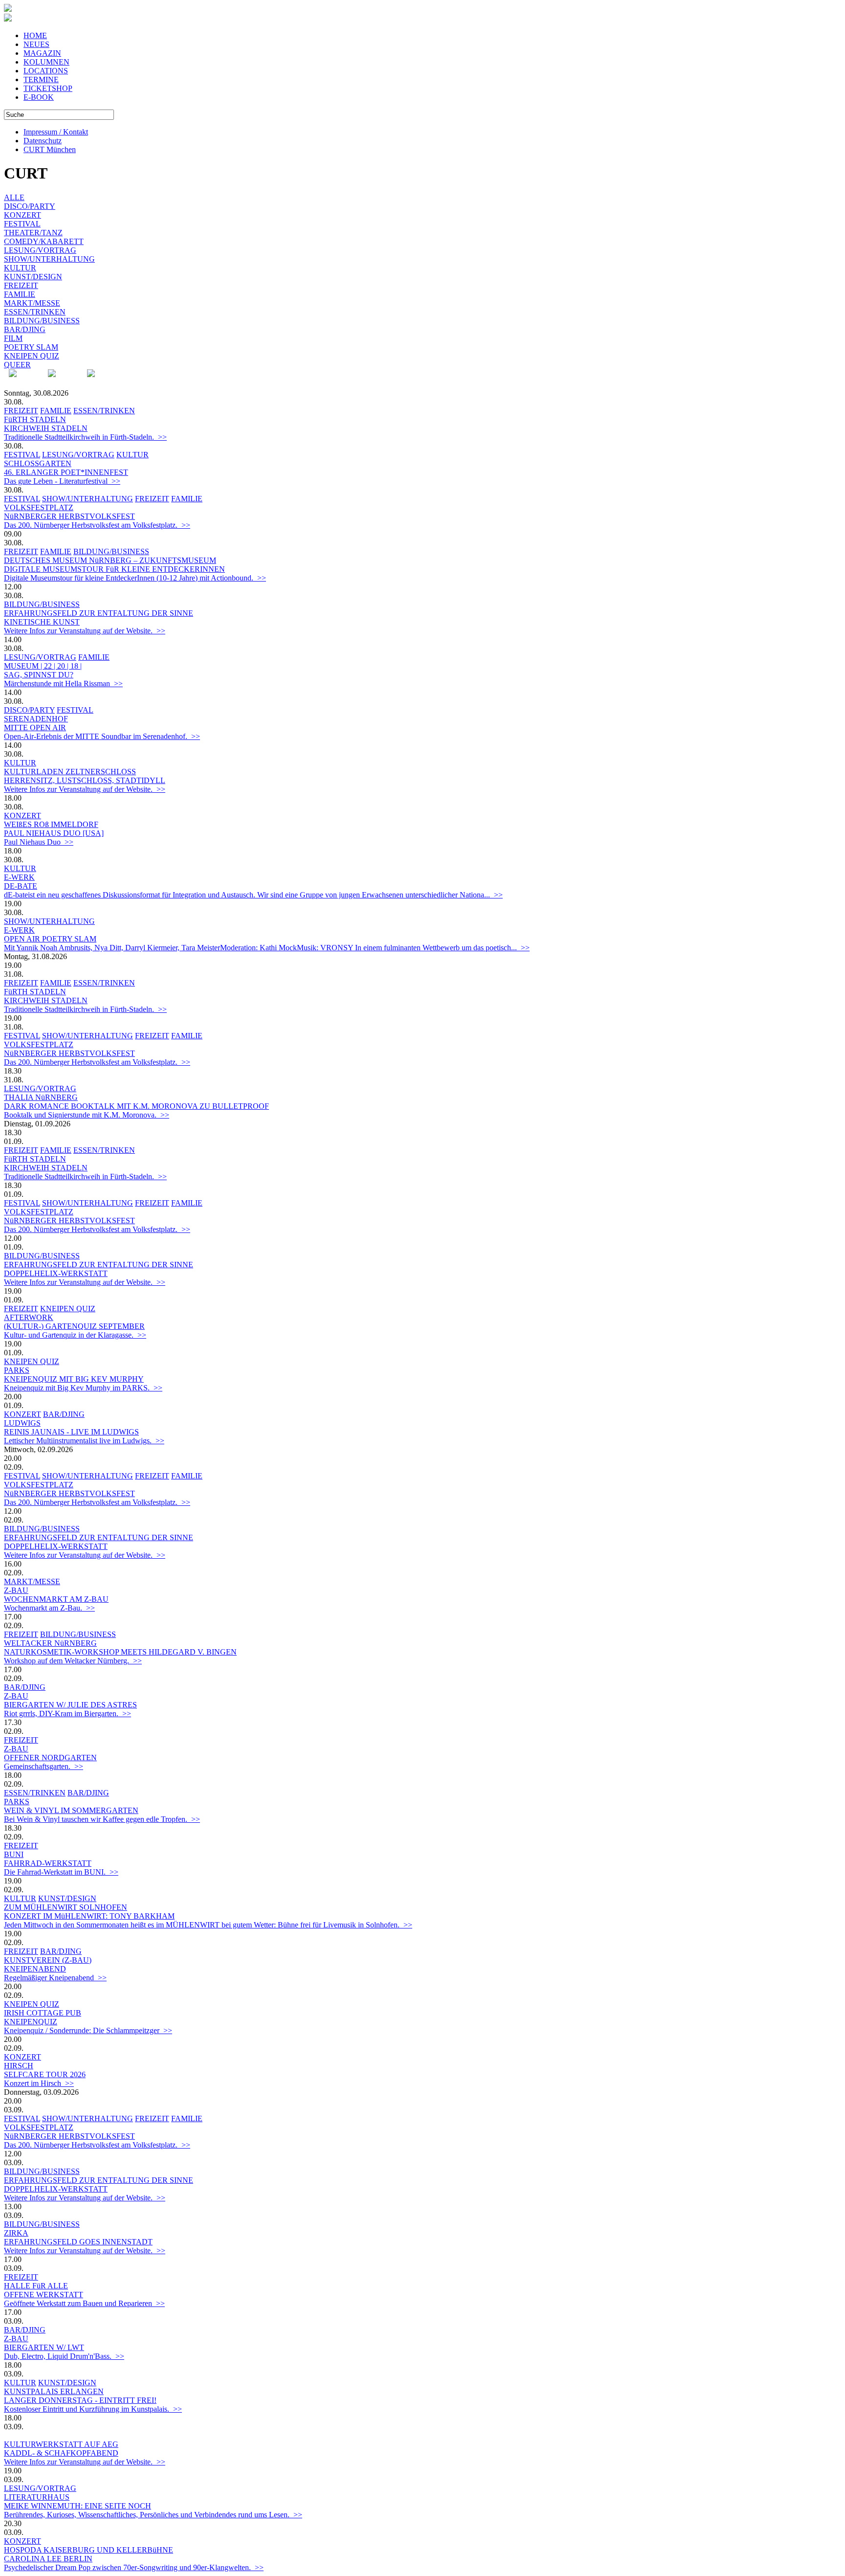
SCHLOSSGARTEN (38, 463)
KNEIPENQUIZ (31, 2022)
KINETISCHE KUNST (42, 622)
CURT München (50, 149)
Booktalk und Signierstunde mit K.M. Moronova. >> (87, 1115)
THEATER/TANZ (33, 233)
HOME (35, 35)
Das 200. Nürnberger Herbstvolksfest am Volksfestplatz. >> (97, 525)
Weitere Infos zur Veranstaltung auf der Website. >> (85, 631)
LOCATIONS (46, 71)
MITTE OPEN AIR (35, 728)
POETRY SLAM (31, 347)
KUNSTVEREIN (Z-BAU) (48, 1960)
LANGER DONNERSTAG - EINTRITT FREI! (80, 2400)
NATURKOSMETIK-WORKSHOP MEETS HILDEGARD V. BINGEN (120, 1652)
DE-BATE (21, 886)
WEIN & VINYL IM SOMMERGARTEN (71, 1810)
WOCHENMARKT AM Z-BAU (56, 1599)
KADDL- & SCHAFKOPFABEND (61, 2453)
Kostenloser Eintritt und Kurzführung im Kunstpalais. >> (93, 2409)
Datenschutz (43, 141)
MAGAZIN (42, 53)
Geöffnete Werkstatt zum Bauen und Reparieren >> (84, 2303)
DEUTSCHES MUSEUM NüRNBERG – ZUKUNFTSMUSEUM (110, 560)
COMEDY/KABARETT (44, 241)
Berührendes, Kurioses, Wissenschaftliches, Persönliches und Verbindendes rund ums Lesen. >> (153, 2515)
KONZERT (22, 215)
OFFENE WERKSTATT (44, 2295)
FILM (13, 338)
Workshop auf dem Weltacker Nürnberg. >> (73, 1661)
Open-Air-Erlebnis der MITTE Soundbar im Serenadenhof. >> (102, 736)
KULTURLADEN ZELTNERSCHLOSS (70, 772)
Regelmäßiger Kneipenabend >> (55, 1978)
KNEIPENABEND (35, 1969)
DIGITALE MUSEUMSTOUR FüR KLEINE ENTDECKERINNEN (114, 569)
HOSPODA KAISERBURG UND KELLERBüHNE (89, 2550)
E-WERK (19, 877)
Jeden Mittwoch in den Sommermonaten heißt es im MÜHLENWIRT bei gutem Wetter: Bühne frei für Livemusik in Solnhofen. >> (208, 1925)
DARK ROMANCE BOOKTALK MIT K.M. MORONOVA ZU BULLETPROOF (136, 1106)
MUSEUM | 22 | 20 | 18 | (43, 666)
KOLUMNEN (46, 62)
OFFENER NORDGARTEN (50, 1758)
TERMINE (41, 79)
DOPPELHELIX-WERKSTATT (56, 1273)
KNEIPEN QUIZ (32, 356)
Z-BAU (16, 1590)
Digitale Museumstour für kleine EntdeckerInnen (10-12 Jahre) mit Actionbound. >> (135, 578)
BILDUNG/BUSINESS (42, 321)
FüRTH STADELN (35, 419)
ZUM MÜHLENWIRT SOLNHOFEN (66, 1907)
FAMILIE (20, 294)
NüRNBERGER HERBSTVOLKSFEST (69, 516)
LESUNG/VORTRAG (40, 250)
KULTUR (20, 268)
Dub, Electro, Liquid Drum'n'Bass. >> (64, 2356)
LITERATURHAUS (37, 2497)
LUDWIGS (22, 1423)
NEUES (36, 44)
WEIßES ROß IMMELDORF (51, 824)
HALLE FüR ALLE (36, 2286)
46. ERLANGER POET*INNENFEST (66, 472)
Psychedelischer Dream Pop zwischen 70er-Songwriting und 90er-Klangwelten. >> (134, 2567)
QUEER (17, 365)
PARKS (17, 1370)
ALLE (14, 197)
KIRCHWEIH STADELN (46, 428)
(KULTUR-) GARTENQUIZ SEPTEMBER (74, 1326)
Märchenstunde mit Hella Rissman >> (63, 683)
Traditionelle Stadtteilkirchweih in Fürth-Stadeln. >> (85, 437)
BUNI (14, 1854)
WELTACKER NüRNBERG (50, 1643)
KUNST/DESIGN (33, 277)
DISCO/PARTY (30, 206)
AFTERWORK (29, 1317)
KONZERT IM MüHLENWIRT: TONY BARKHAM (89, 1916)
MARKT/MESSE (32, 303)
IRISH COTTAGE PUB (43, 2013)
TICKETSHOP (48, 88)
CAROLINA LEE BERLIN (48, 2559)
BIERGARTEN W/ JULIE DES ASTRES (70, 1705)
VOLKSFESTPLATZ (39, 507)
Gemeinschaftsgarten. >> (44, 1766)
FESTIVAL (22, 224)
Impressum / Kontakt (56, 132)
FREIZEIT (21, 285)
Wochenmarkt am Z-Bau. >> (49, 1608)
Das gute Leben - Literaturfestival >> (62, 481)
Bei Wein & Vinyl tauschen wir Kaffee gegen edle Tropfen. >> (102, 1819)
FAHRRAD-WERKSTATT (48, 1863)
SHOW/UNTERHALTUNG (49, 259)
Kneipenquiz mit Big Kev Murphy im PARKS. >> (83, 1388)
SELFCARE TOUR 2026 (45, 2074)
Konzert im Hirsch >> (39, 2083)
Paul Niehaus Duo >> (39, 842)
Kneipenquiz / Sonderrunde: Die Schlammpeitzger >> (88, 2030)
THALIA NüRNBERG (41, 1097)
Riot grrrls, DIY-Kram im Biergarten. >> (67, 1714)
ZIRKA (16, 2233)
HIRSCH (19, 2066)
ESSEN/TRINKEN (35, 312)
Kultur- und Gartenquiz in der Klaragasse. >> (75, 1335)
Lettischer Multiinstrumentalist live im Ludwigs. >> (84, 1441)
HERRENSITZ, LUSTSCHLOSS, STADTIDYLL (85, 780)
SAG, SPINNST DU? (39, 675)
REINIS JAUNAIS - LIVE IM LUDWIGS (71, 1432)
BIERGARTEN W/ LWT (44, 2347)
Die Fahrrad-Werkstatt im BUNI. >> (61, 1872)
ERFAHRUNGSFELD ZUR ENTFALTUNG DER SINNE (99, 613)
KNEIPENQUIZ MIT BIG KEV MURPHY (74, 1379)
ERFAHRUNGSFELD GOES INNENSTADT (78, 2242)
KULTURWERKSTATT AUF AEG (61, 2444)
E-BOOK (39, 97)
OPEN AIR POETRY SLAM (50, 939)
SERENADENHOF (36, 719)
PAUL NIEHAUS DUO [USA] (54, 833)
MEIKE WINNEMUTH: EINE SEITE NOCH (78, 2506)
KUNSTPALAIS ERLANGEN (54, 2391)
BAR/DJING (25, 329)
